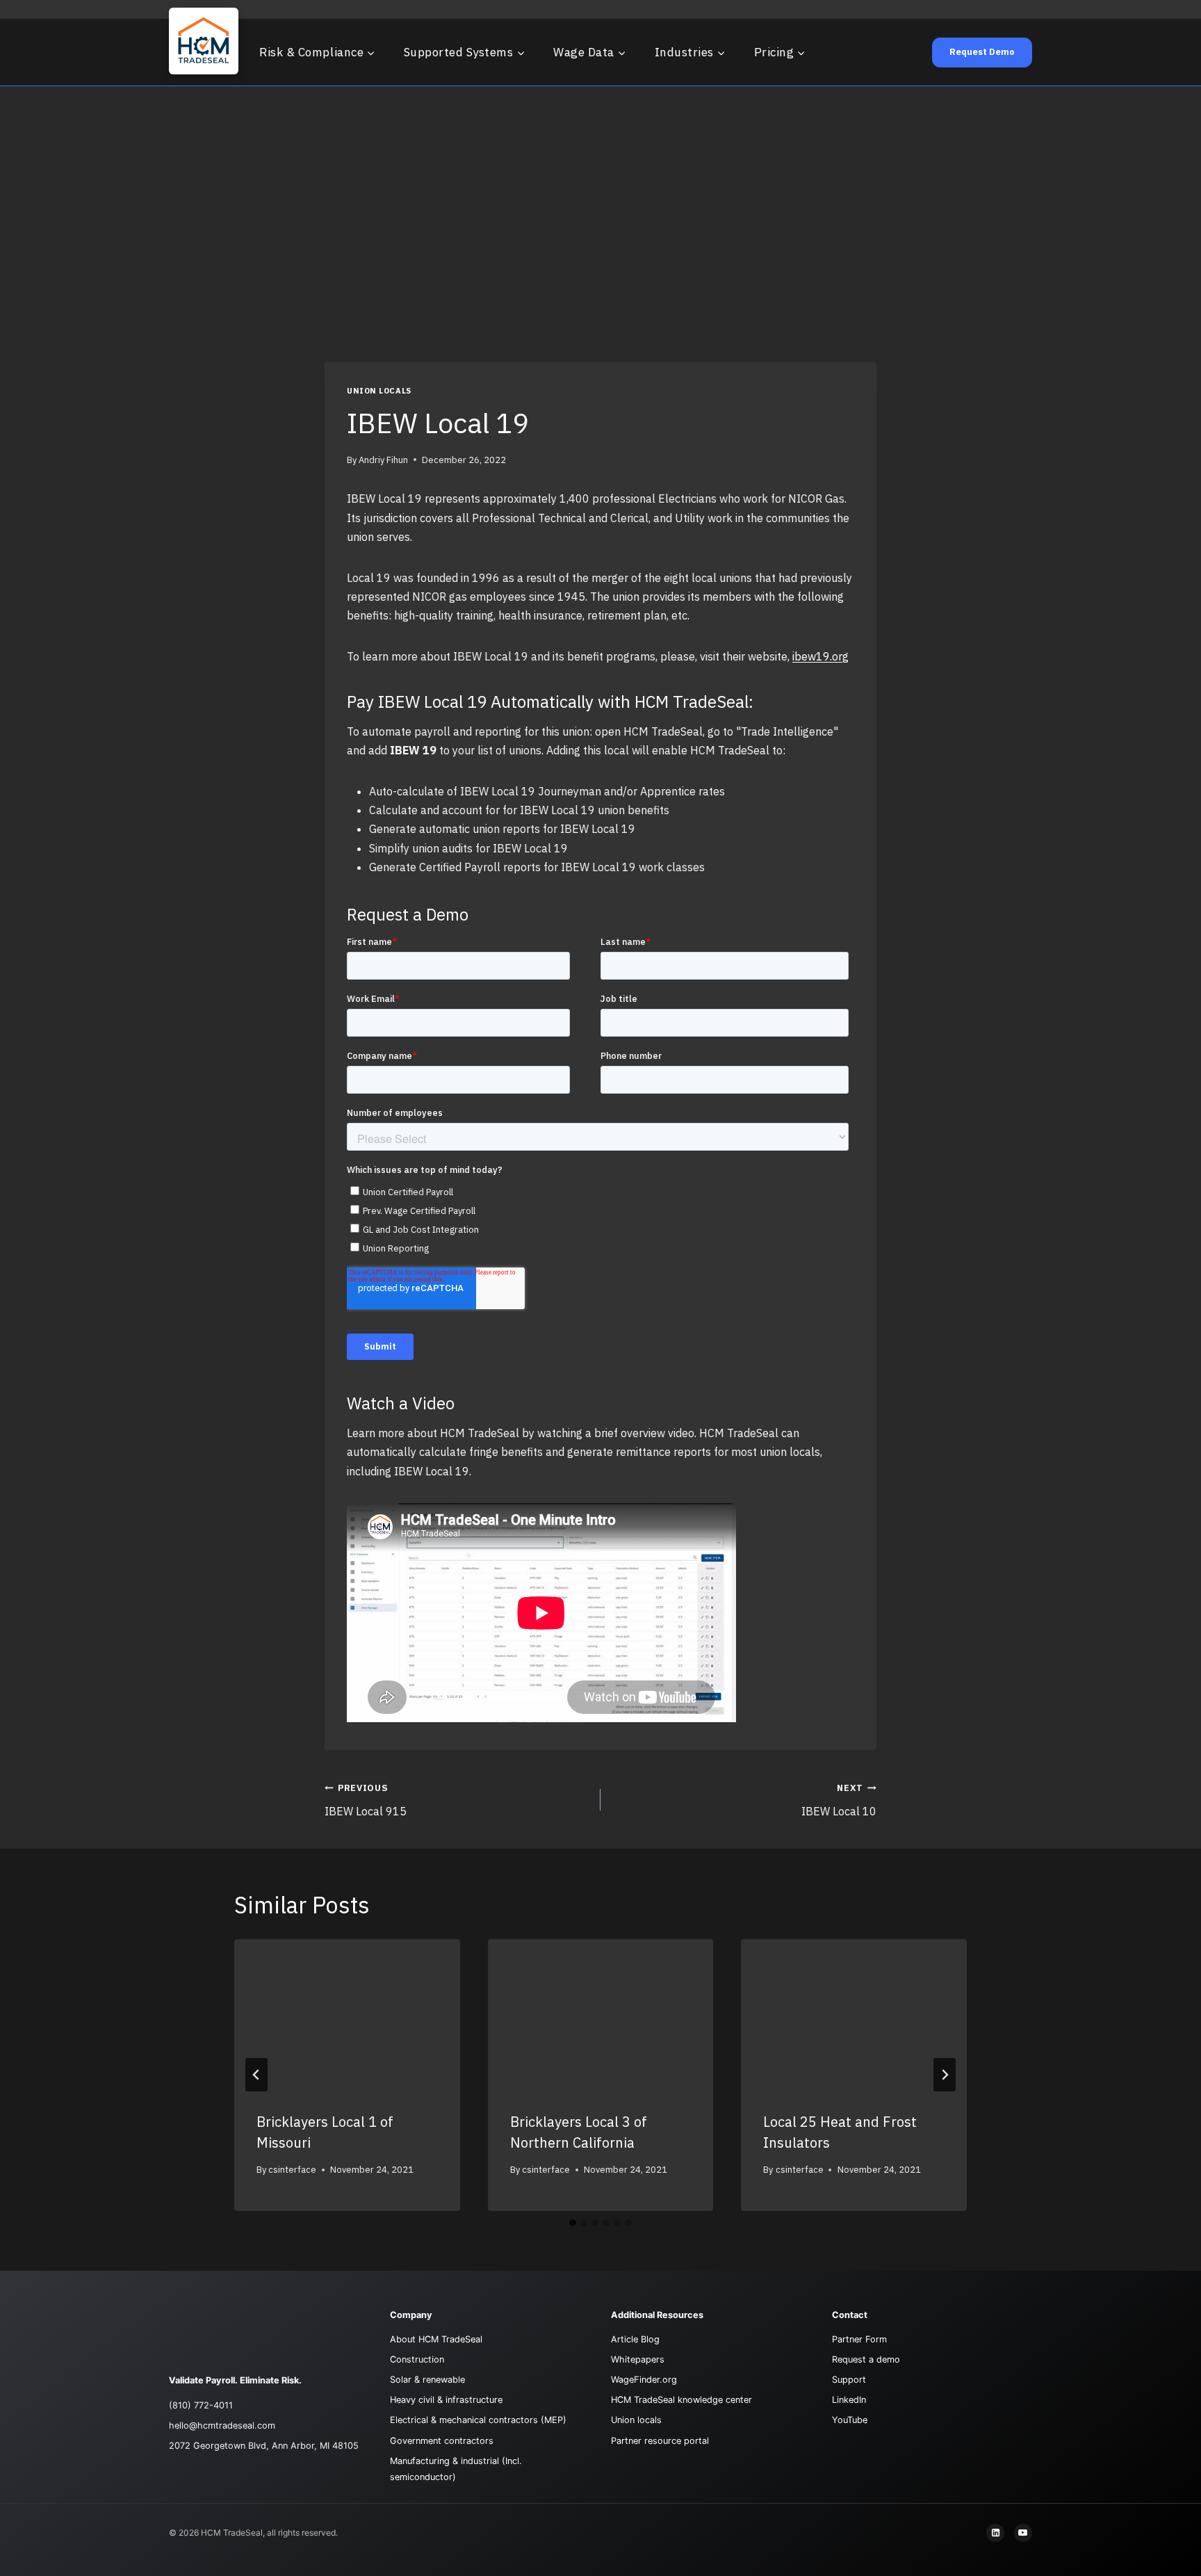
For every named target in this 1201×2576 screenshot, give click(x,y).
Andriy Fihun (383, 460)
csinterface (292, 2170)
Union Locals (379, 391)
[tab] (573, 2223)
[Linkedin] (995, 2533)
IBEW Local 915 (366, 1800)
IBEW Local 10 (839, 1800)
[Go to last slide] (256, 2075)
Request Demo (982, 52)
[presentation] (347, 2014)
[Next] (945, 2075)
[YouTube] (1023, 2533)
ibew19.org (820, 656)
